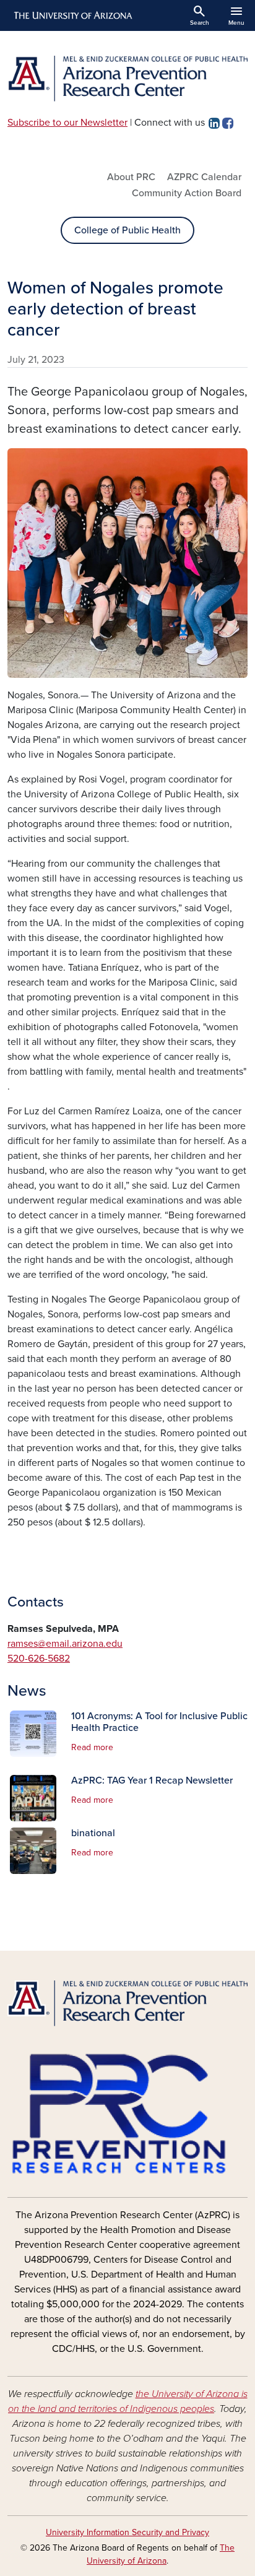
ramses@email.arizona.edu (65, 1644)
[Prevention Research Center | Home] (127, 79)
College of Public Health (127, 230)
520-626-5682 (39, 1659)
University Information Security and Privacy (127, 2532)
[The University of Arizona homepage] (72, 15)
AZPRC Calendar (204, 177)
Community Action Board (187, 193)
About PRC (131, 177)
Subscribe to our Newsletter (67, 123)
